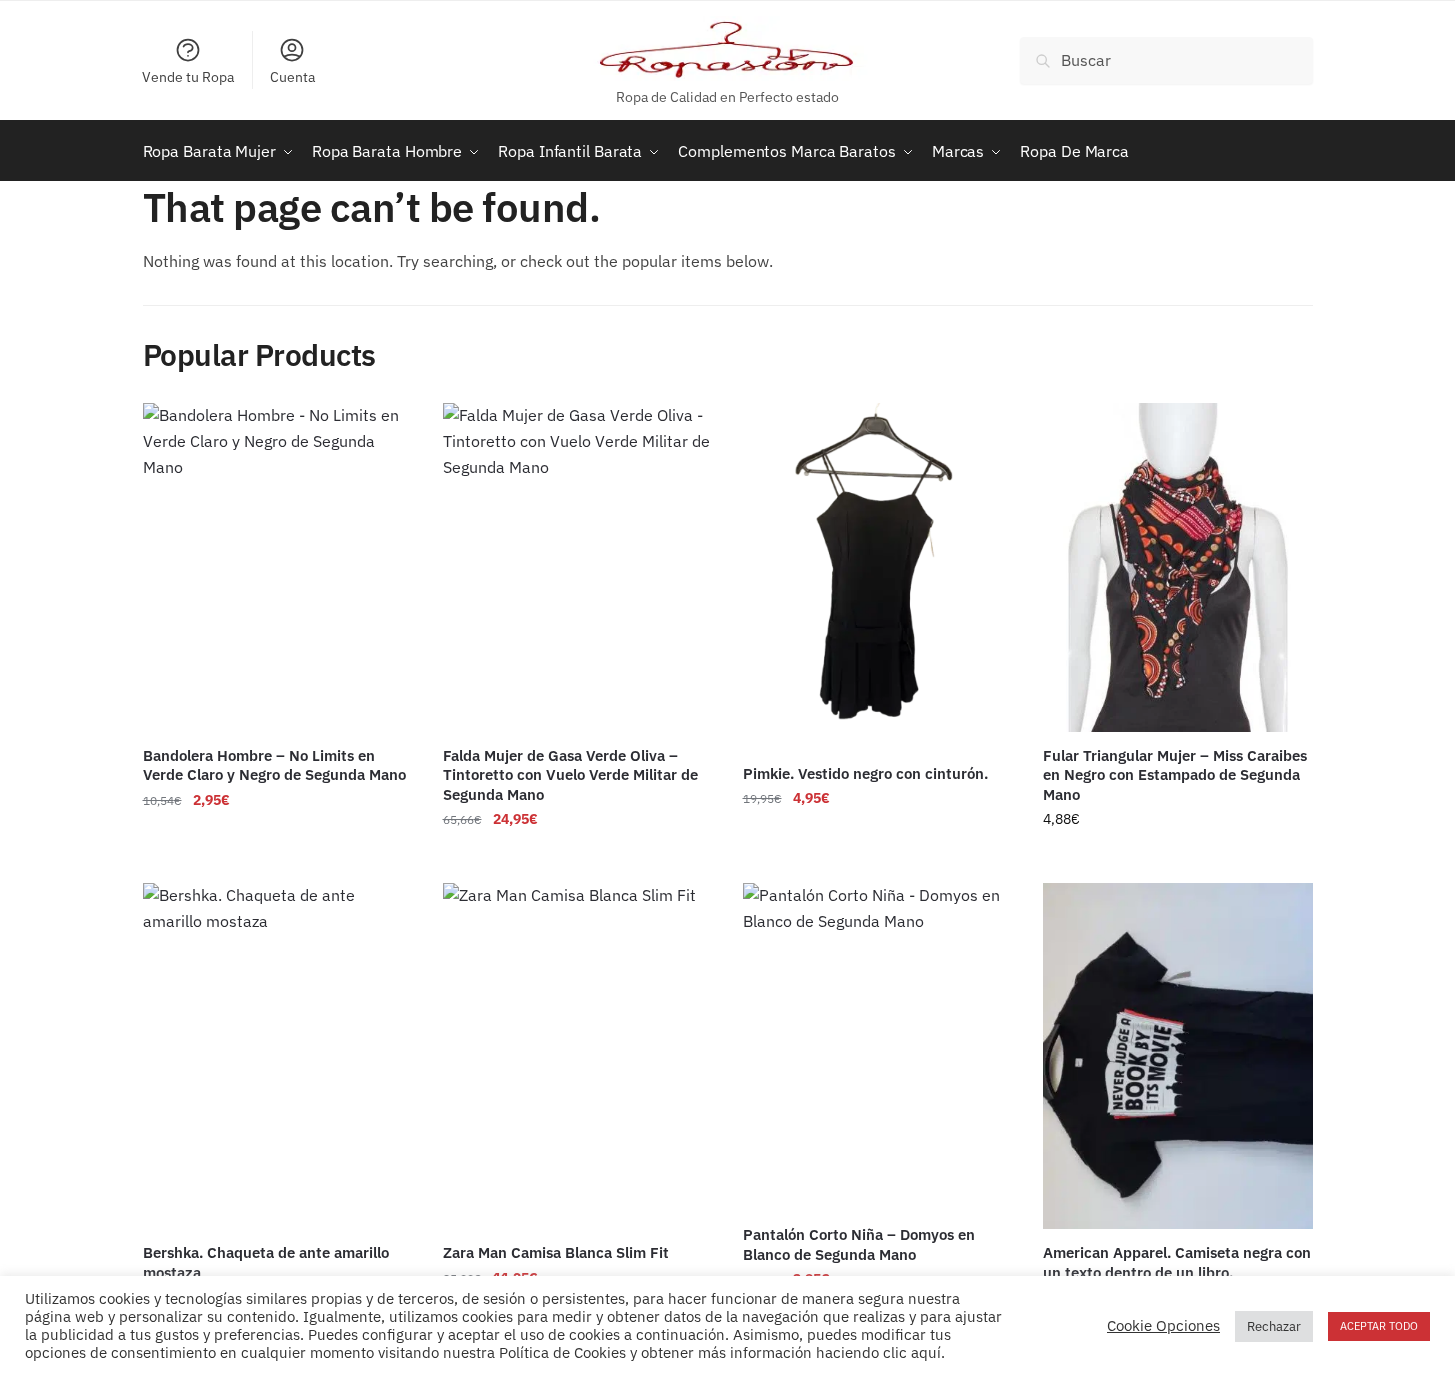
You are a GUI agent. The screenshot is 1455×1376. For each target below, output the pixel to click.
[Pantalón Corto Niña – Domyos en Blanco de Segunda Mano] (878, 1047)
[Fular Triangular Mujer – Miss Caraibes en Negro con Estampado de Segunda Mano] (1178, 567)
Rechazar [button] (1274, 1326)
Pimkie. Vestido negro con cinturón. (865, 773)
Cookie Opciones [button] (1163, 1326)
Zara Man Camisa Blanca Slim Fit (556, 1252)
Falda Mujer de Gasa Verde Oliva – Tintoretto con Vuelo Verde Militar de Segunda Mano (570, 775)
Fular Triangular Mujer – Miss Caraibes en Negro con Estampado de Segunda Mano (1175, 775)
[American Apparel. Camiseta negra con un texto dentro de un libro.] (1178, 1056)
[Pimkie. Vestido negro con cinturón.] (878, 576)
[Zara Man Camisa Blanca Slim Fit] (578, 1056)
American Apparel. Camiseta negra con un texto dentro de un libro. (1177, 1262)
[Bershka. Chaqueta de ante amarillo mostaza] (278, 1056)
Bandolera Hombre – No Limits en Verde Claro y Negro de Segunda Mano (274, 765)
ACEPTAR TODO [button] (1379, 1326)
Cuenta (292, 77)
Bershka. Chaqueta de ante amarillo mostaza (266, 1262)
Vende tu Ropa (188, 77)
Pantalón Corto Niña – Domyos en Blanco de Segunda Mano (859, 1244)
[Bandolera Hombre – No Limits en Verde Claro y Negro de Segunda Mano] (278, 567)
